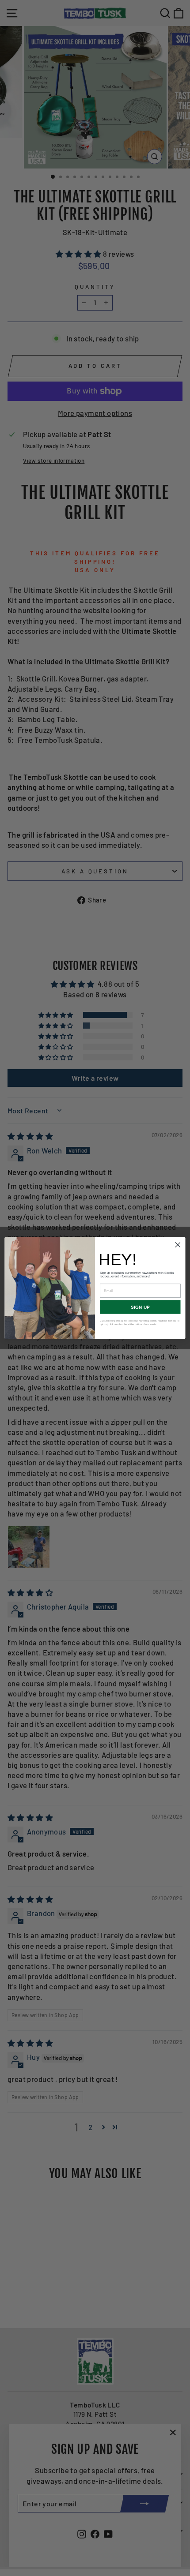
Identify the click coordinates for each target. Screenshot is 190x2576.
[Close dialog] (178, 1245)
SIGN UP (140, 1307)
